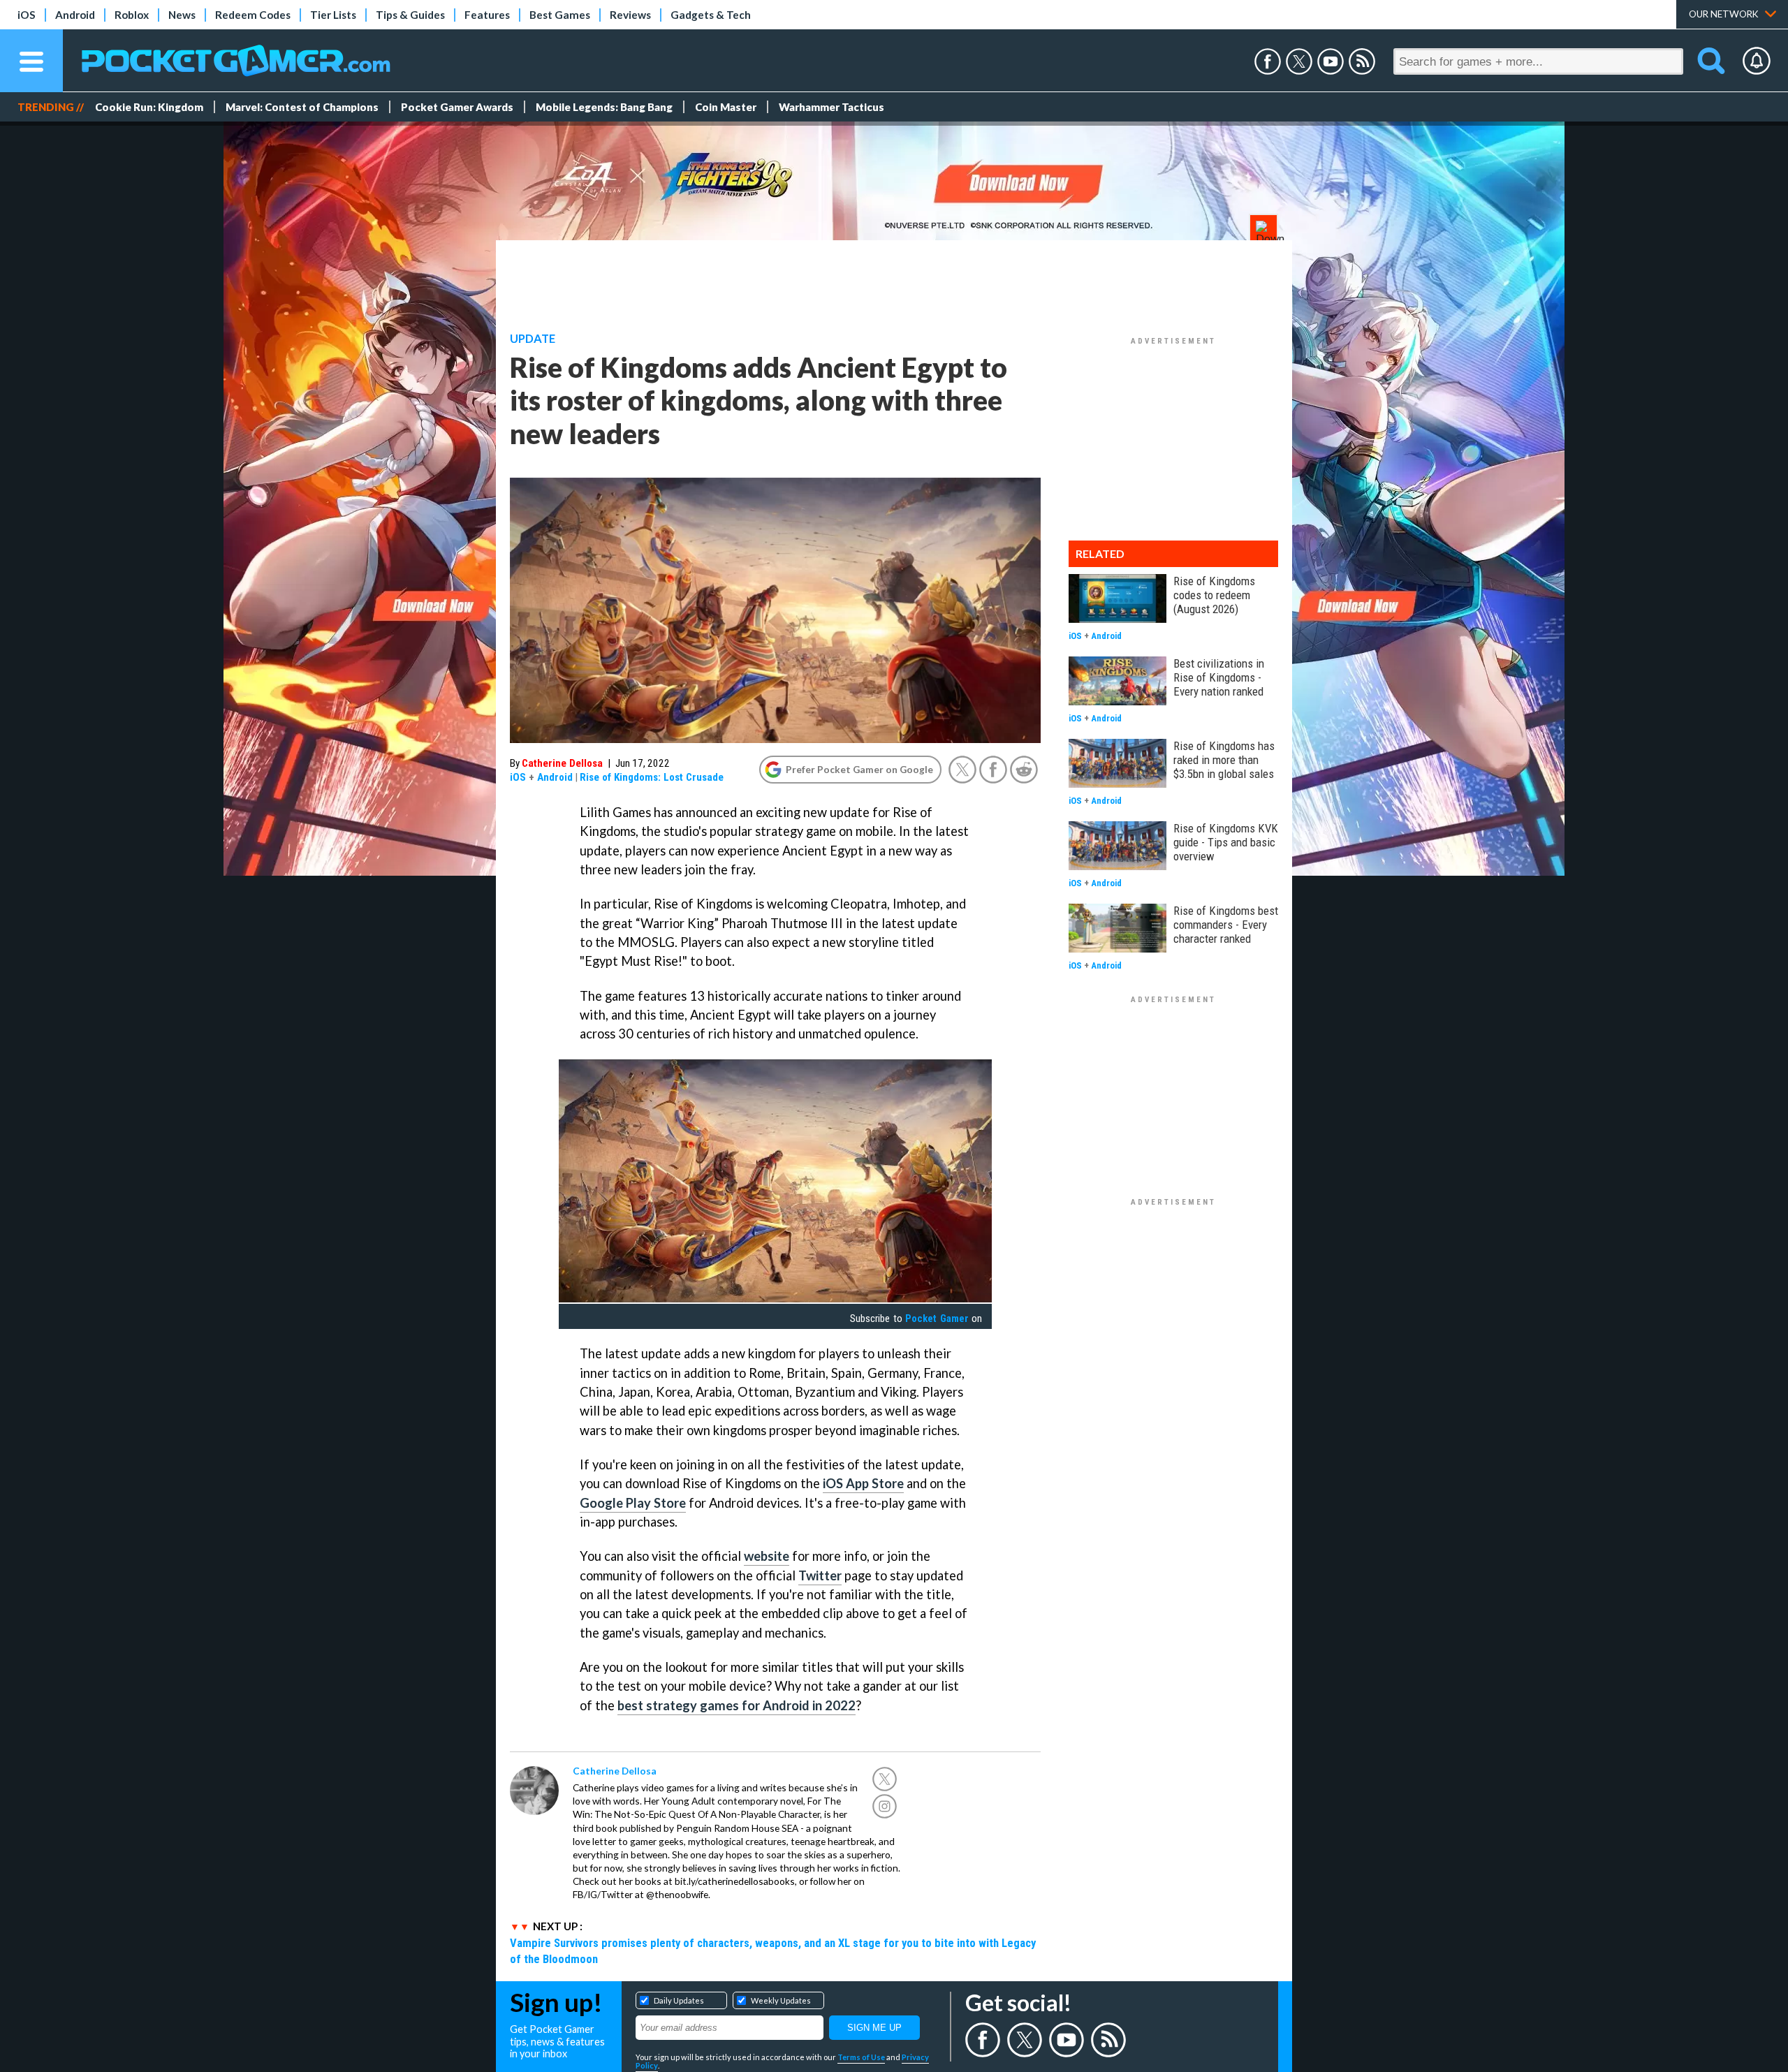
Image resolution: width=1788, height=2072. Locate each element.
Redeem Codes (253, 15)
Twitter (820, 1575)
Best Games (560, 15)
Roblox (132, 15)
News (182, 15)
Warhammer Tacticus (831, 107)
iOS (27, 15)
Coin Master (726, 107)
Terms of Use (861, 2057)
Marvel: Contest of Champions (302, 107)
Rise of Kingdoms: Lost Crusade (652, 777)
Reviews (630, 15)
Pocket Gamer (937, 1318)
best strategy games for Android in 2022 (737, 1705)
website (767, 1556)
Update (533, 339)
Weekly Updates (781, 2000)
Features (487, 15)
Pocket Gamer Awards (457, 107)
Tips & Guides (410, 15)
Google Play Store (633, 1503)
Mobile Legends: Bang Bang (604, 107)
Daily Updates (679, 2000)
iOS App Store (863, 1483)
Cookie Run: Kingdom (149, 107)
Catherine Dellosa (562, 763)
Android (75, 15)
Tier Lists (333, 15)
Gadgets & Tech (711, 15)
